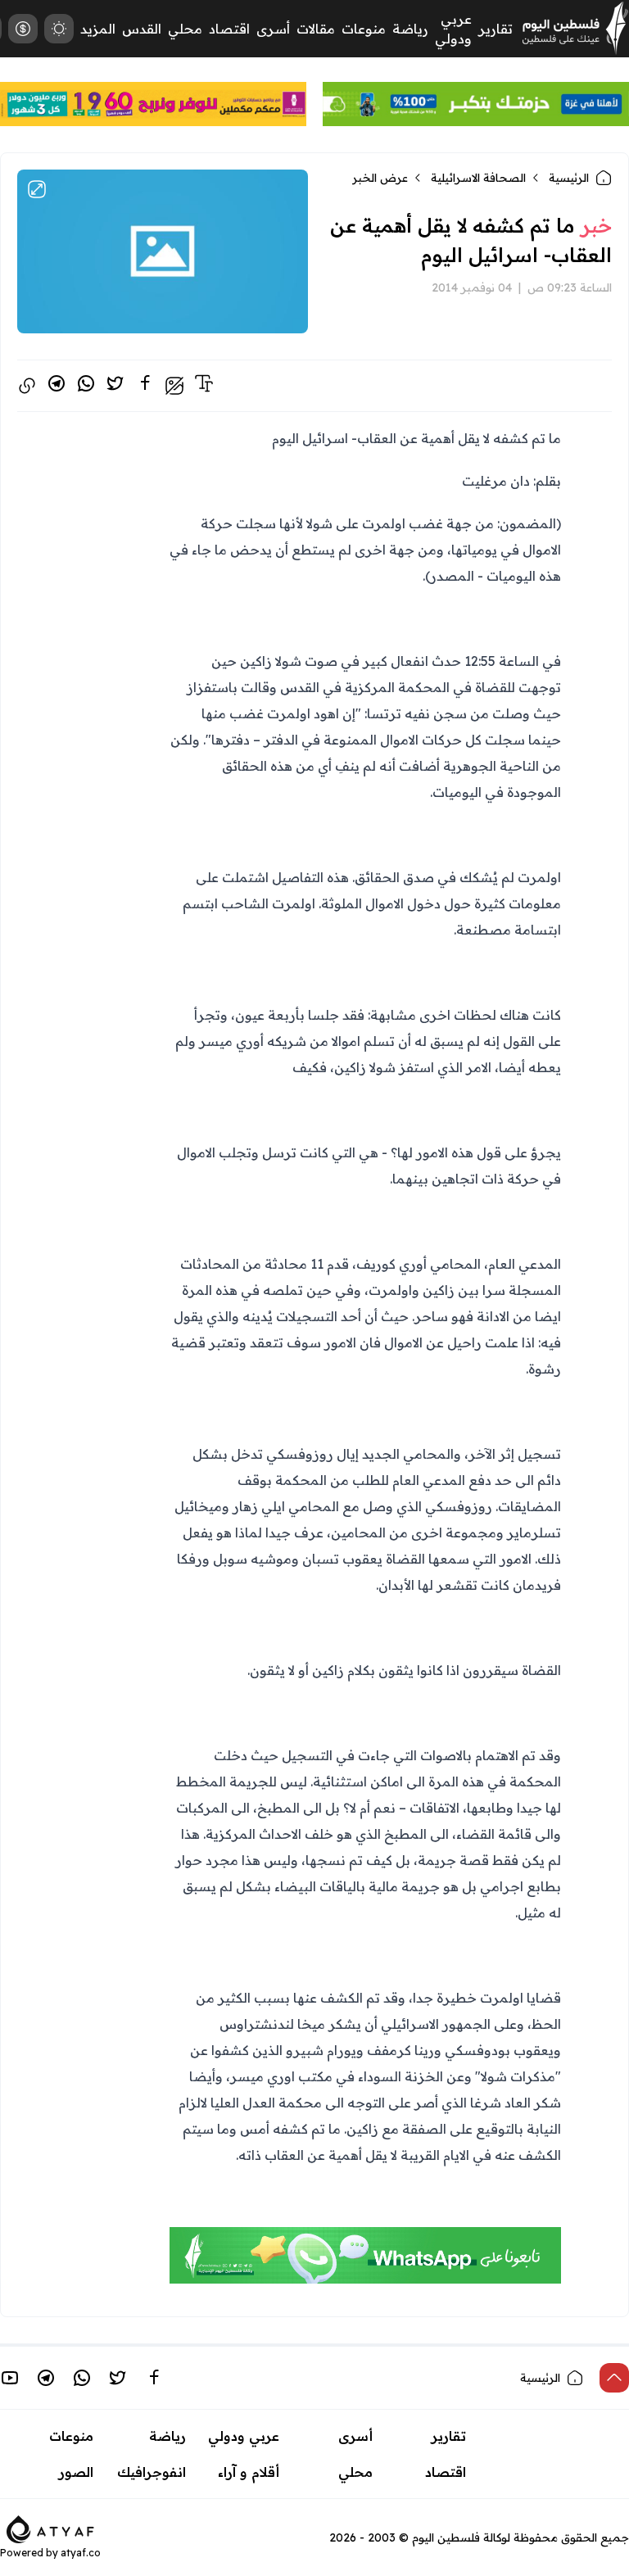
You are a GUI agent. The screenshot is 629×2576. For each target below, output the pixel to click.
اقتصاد (229, 29)
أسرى (273, 29)
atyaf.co (81, 2553)
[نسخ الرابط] (27, 386)
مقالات (316, 29)
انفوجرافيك (152, 2472)
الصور (76, 2472)
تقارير (496, 29)
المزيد (98, 29)
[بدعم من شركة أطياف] (50, 2528)
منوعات (364, 29)
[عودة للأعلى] (614, 2378)
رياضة (410, 29)
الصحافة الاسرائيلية (478, 178)
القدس (142, 29)
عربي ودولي (244, 2436)
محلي (185, 29)
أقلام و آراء (249, 2472)
